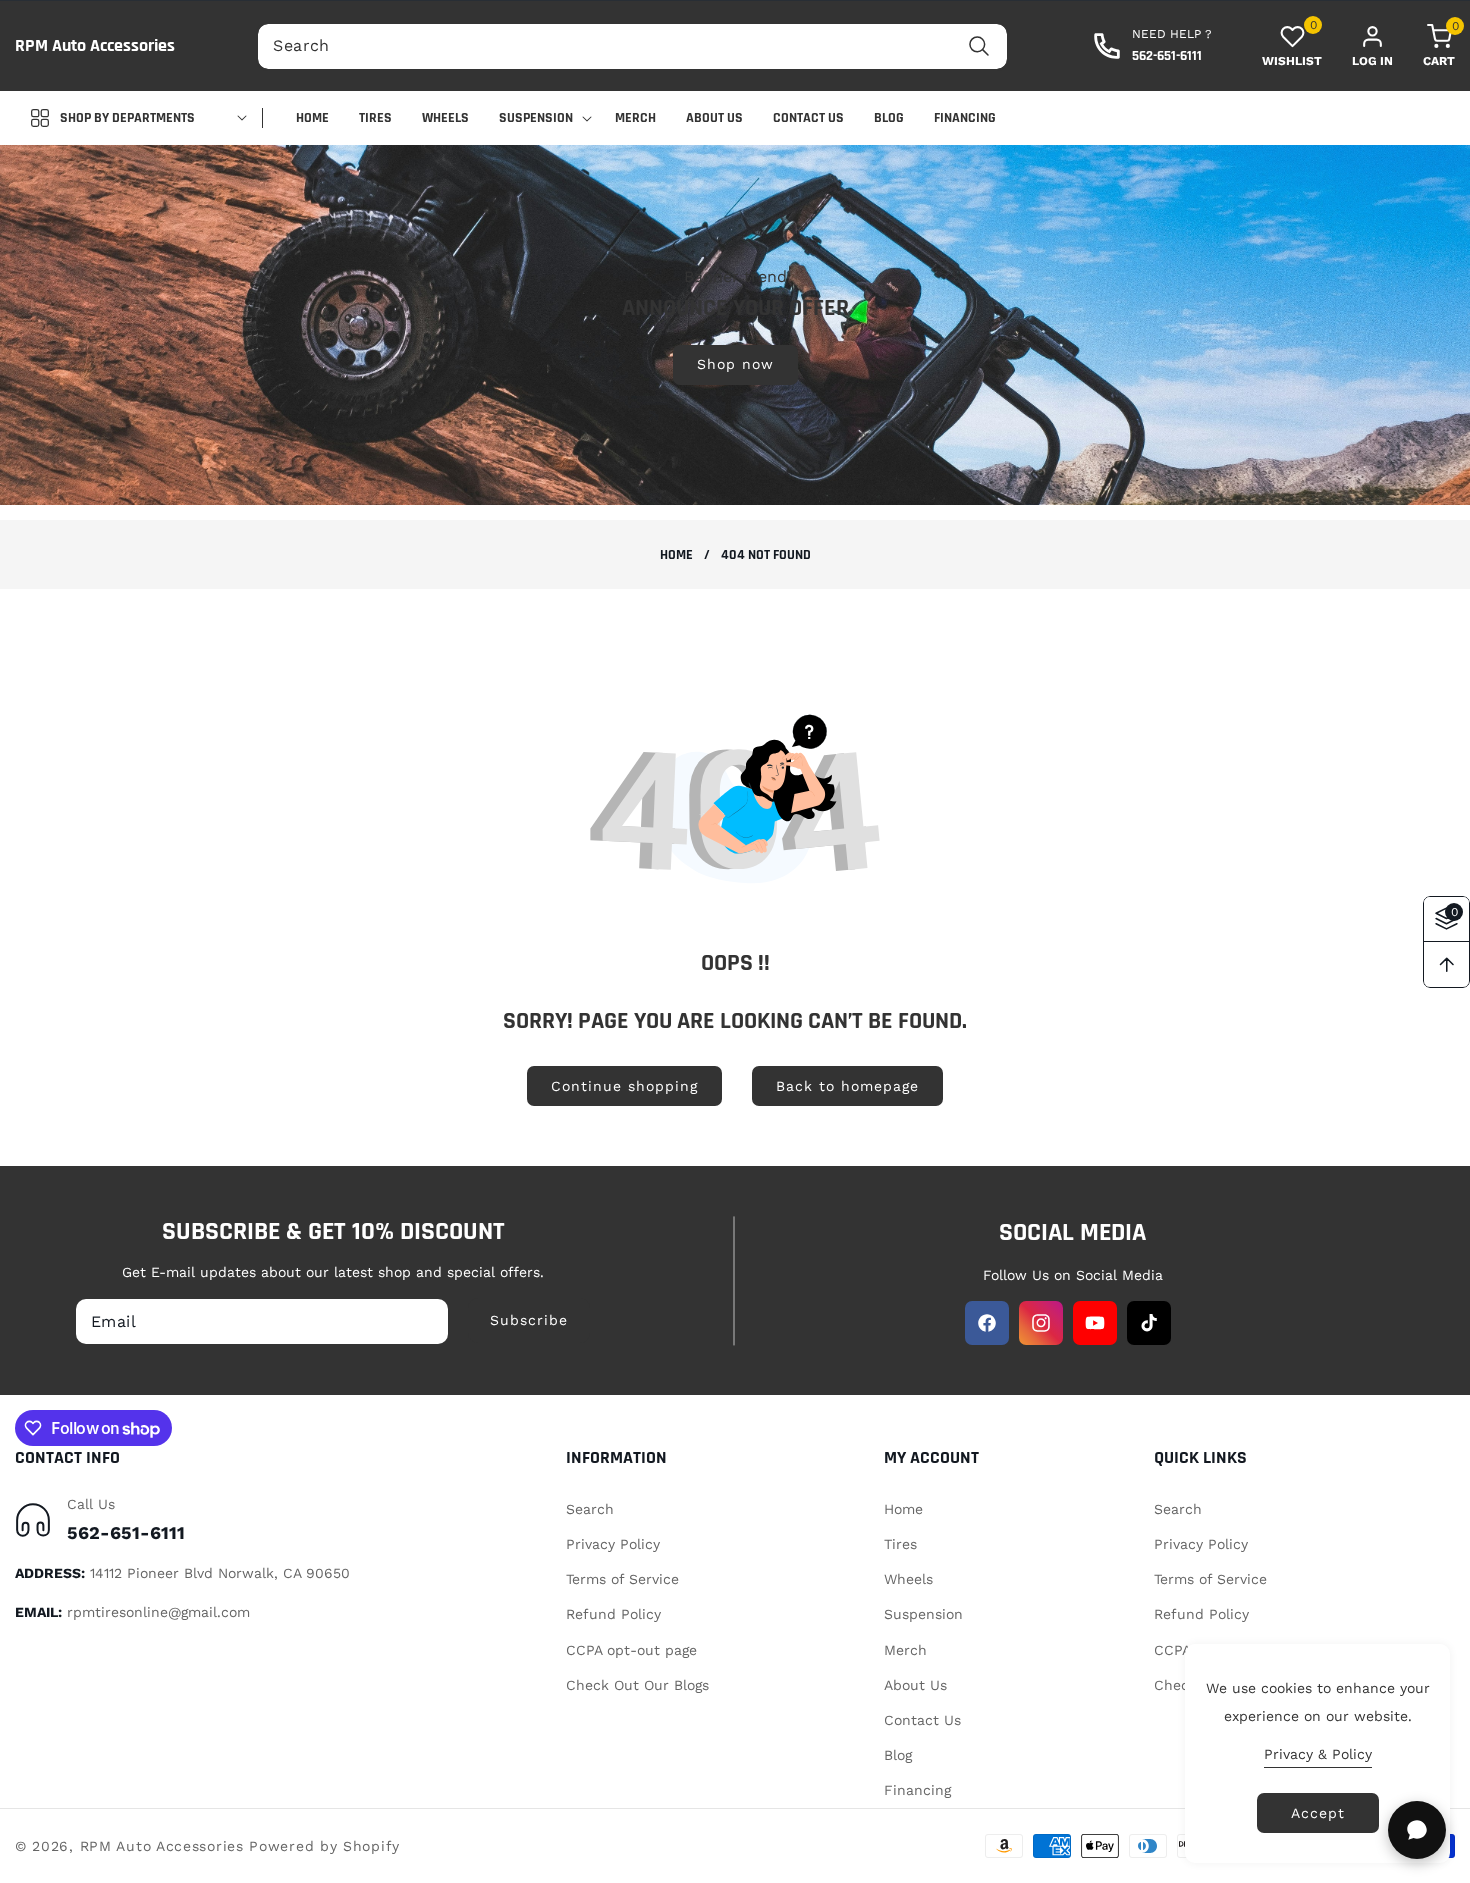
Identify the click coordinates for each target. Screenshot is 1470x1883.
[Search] (979, 46)
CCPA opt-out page (631, 1650)
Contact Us (922, 1720)
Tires (900, 1544)
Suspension (923, 1614)
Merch (905, 1650)
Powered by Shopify (324, 1846)
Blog (898, 1755)
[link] (735, 323)
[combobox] (632, 46)
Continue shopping (624, 1086)
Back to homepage (847, 1086)
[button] (1424, 46)
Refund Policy (613, 1614)
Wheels (908, 1579)
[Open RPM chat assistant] (1417, 1830)
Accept (1318, 1813)
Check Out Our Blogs (637, 1685)
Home (676, 555)
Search (590, 1509)
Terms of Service (622, 1579)
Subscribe (529, 1320)
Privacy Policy (613, 1544)
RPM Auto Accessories (162, 1846)
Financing (917, 1790)
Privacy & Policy (1318, 1754)
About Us (915, 1685)
